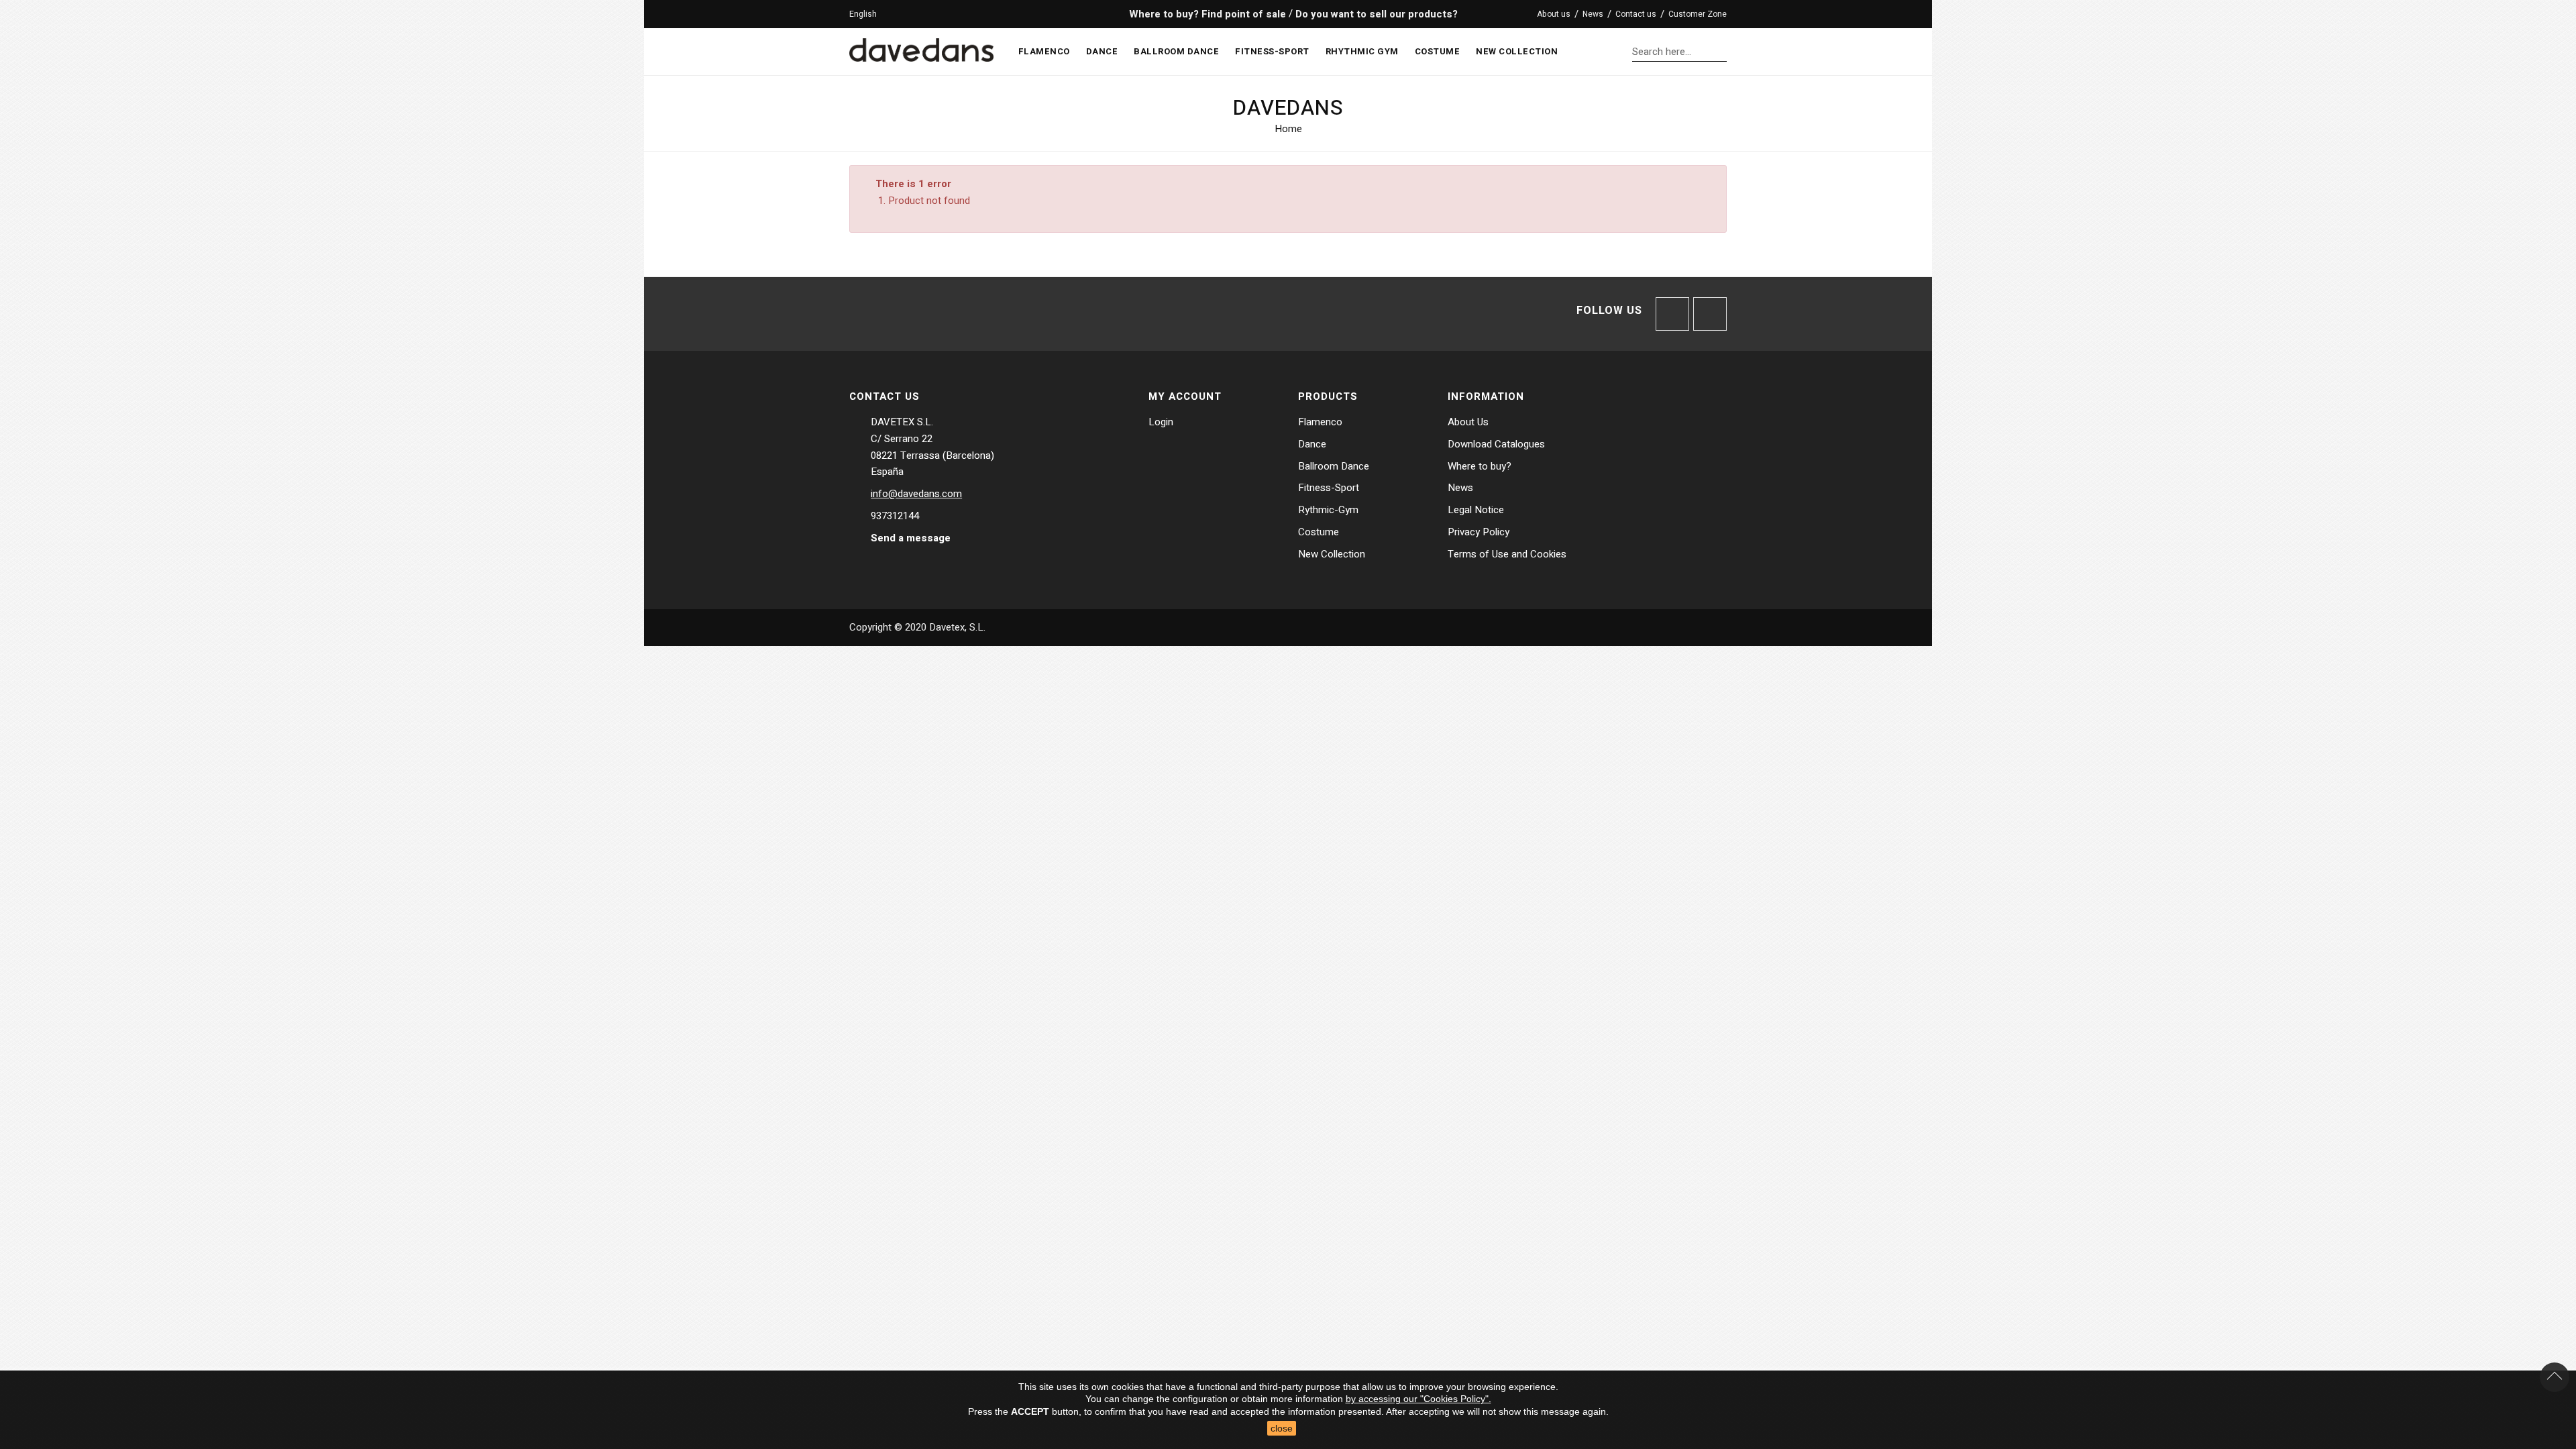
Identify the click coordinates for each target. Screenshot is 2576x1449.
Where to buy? (1480, 466)
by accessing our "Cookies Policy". (1418, 1399)
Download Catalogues (1496, 444)
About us (1554, 14)
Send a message (911, 538)
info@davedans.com (916, 494)
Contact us (1636, 14)
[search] (1723, 51)
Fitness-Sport (1329, 488)
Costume (1319, 532)
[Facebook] (1672, 314)
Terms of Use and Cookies (1507, 554)
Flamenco (1320, 422)
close (1282, 1428)
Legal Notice (1476, 510)
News (1593, 14)
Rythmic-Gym (1328, 510)
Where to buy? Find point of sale (1206, 14)
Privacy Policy (1479, 532)
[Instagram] (1710, 314)
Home (1288, 129)
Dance (1312, 444)
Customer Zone (1698, 14)
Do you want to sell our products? (1377, 14)
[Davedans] (921, 47)
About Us (1468, 422)
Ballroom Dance (1334, 466)
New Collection (1332, 554)
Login (1161, 422)
